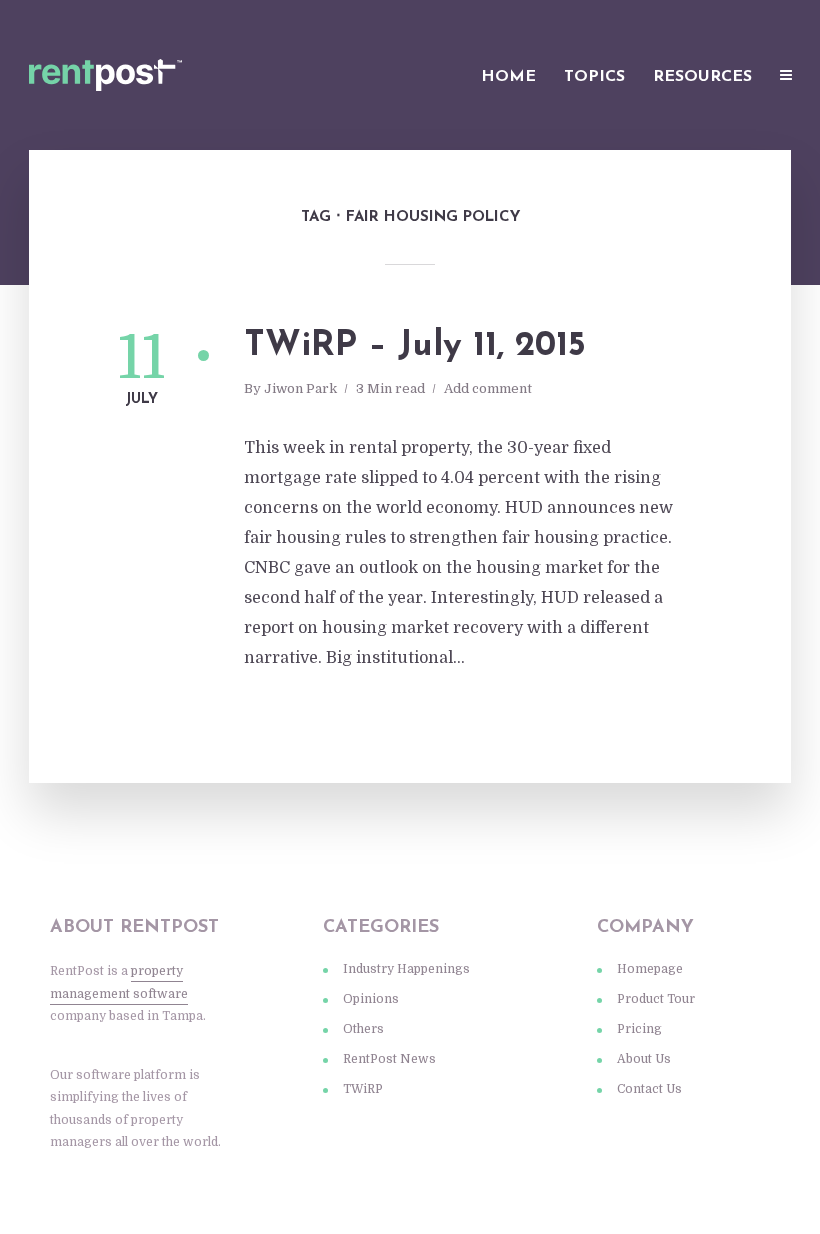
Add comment (488, 388)
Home (508, 77)
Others (363, 1029)
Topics (594, 77)
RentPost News (389, 1059)
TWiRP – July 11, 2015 (415, 346)
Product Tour (656, 999)
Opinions (371, 999)
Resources (702, 77)
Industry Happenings (406, 969)
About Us (644, 1059)
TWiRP (363, 1089)
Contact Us (649, 1089)
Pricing (639, 1029)
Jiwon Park (300, 388)
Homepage (650, 969)
